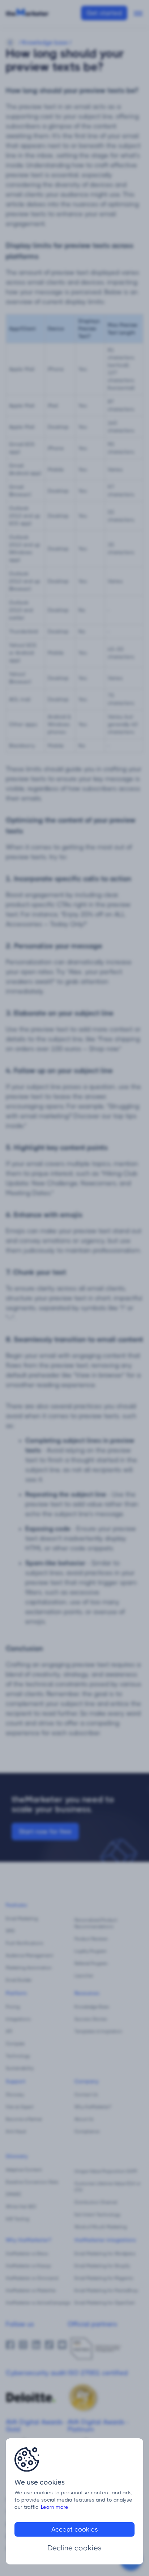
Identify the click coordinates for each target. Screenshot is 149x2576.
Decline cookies (74, 2548)
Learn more (55, 2507)
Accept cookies (75, 2529)
